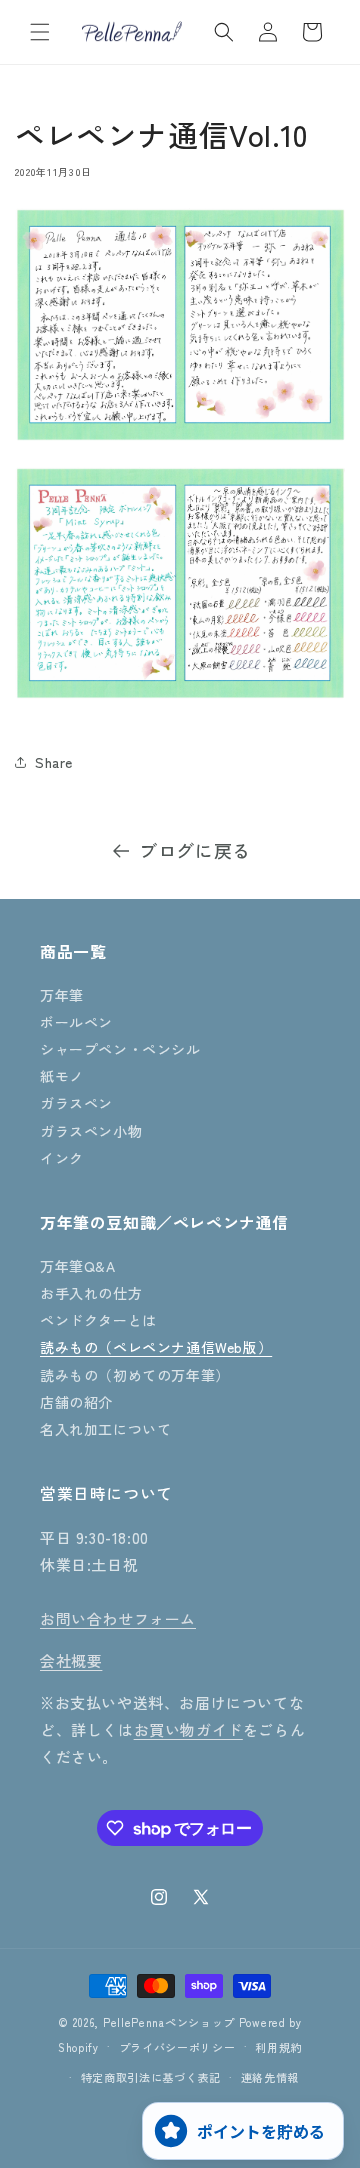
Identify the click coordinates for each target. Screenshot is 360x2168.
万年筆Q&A (78, 1266)
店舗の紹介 (76, 1402)
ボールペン (76, 1022)
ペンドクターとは (98, 1320)
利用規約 (278, 2047)
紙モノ (62, 1076)
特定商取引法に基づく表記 (151, 2077)
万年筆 (62, 995)
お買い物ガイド (188, 1729)
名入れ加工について (105, 1429)
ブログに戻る (195, 850)
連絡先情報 (270, 2077)
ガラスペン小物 (91, 1131)
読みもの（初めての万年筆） (135, 1375)
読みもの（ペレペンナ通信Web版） (156, 1347)
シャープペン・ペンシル (120, 1049)
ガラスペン (76, 1103)
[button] (40, 32)
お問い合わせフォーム (118, 1618)
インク (62, 1158)
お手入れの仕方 (91, 1293)
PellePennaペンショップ (169, 2022)
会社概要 (71, 1660)
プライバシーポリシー (177, 2047)
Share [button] (54, 762)
